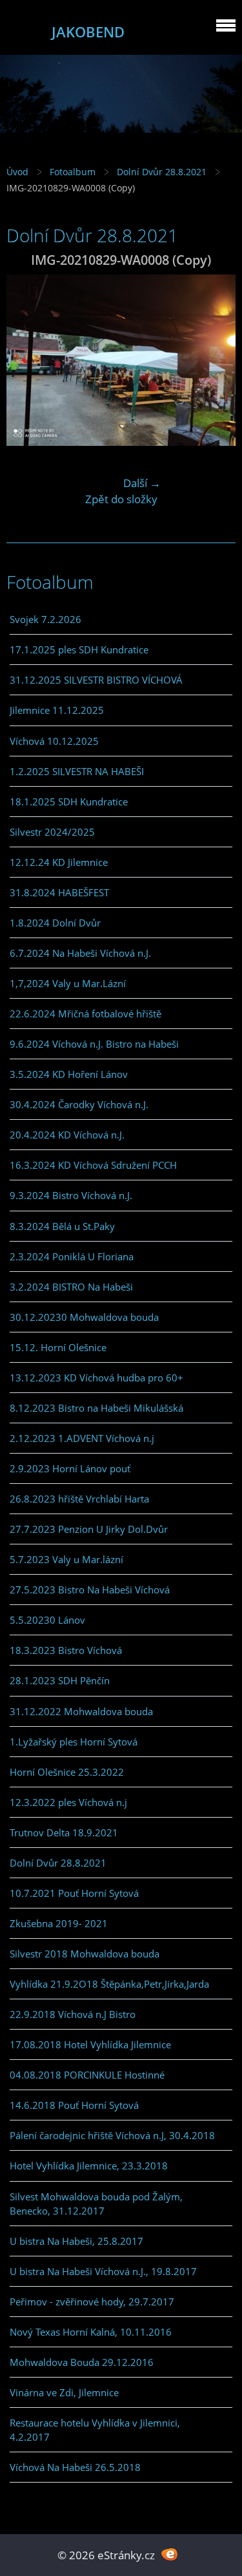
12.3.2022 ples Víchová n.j (68, 1802)
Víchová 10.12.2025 (54, 741)
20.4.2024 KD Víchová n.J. (67, 1135)
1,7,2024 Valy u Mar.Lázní (68, 983)
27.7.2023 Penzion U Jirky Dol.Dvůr (89, 1529)
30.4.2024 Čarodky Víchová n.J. (79, 1104)
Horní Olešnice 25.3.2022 (67, 1772)
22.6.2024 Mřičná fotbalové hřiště (86, 1014)
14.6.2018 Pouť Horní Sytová (74, 2105)
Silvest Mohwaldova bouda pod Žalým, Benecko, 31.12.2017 (96, 2204)
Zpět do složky (121, 499)
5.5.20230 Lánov (47, 1620)
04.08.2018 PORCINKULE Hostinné (87, 2075)
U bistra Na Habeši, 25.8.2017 (76, 2241)
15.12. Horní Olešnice (58, 1347)
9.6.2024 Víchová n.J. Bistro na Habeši (94, 1044)
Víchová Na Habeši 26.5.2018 (75, 2467)
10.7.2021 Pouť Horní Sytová (74, 1893)
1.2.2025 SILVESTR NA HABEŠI (77, 771)
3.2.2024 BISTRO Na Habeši (71, 1287)
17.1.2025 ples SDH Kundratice (79, 649)
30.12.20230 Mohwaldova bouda (84, 1317)
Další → (142, 483)
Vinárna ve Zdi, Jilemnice (64, 2392)
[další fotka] (215, 360)
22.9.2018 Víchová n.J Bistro (73, 2014)
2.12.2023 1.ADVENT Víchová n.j (82, 1438)
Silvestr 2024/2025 (52, 832)
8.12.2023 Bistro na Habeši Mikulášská (96, 1408)
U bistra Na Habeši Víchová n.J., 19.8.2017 (103, 2271)
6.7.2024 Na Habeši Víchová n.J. (80, 953)
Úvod (17, 172)
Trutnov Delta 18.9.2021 (64, 1832)
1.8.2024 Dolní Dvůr (55, 923)
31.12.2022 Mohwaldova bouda (81, 1711)
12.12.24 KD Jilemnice (59, 862)
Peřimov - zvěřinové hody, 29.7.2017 (92, 2302)
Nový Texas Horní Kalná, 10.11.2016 (91, 2332)
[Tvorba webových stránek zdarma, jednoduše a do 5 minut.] (170, 2554)
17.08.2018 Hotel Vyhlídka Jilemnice (90, 2044)
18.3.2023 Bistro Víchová (66, 1650)
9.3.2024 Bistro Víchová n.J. (71, 1195)
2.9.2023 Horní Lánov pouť (70, 1468)
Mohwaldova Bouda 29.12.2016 (82, 2362)
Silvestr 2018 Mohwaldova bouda (85, 1954)
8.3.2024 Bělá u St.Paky (62, 1226)
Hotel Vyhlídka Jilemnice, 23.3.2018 (89, 2166)
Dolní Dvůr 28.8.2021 (162, 172)
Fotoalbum (73, 172)
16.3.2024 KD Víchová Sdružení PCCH (93, 1165)
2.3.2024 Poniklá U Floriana (72, 1256)
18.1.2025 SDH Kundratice (69, 802)
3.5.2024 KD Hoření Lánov (69, 1074)
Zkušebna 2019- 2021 (59, 1923)
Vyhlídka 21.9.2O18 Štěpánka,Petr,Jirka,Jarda (109, 1984)
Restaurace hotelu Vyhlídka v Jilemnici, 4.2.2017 (95, 2430)
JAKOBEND (88, 32)
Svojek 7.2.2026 (45, 619)
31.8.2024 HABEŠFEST (59, 892)
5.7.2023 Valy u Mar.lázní (66, 1559)
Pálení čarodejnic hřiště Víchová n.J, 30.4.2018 (112, 2135)
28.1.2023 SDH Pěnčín (60, 1680)
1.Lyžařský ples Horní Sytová (74, 1742)
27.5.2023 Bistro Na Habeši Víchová (90, 1590)
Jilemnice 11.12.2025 (57, 710)
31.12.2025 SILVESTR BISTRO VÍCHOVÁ (96, 680)
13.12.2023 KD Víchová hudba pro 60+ (96, 1378)
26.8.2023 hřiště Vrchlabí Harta (79, 1499)
